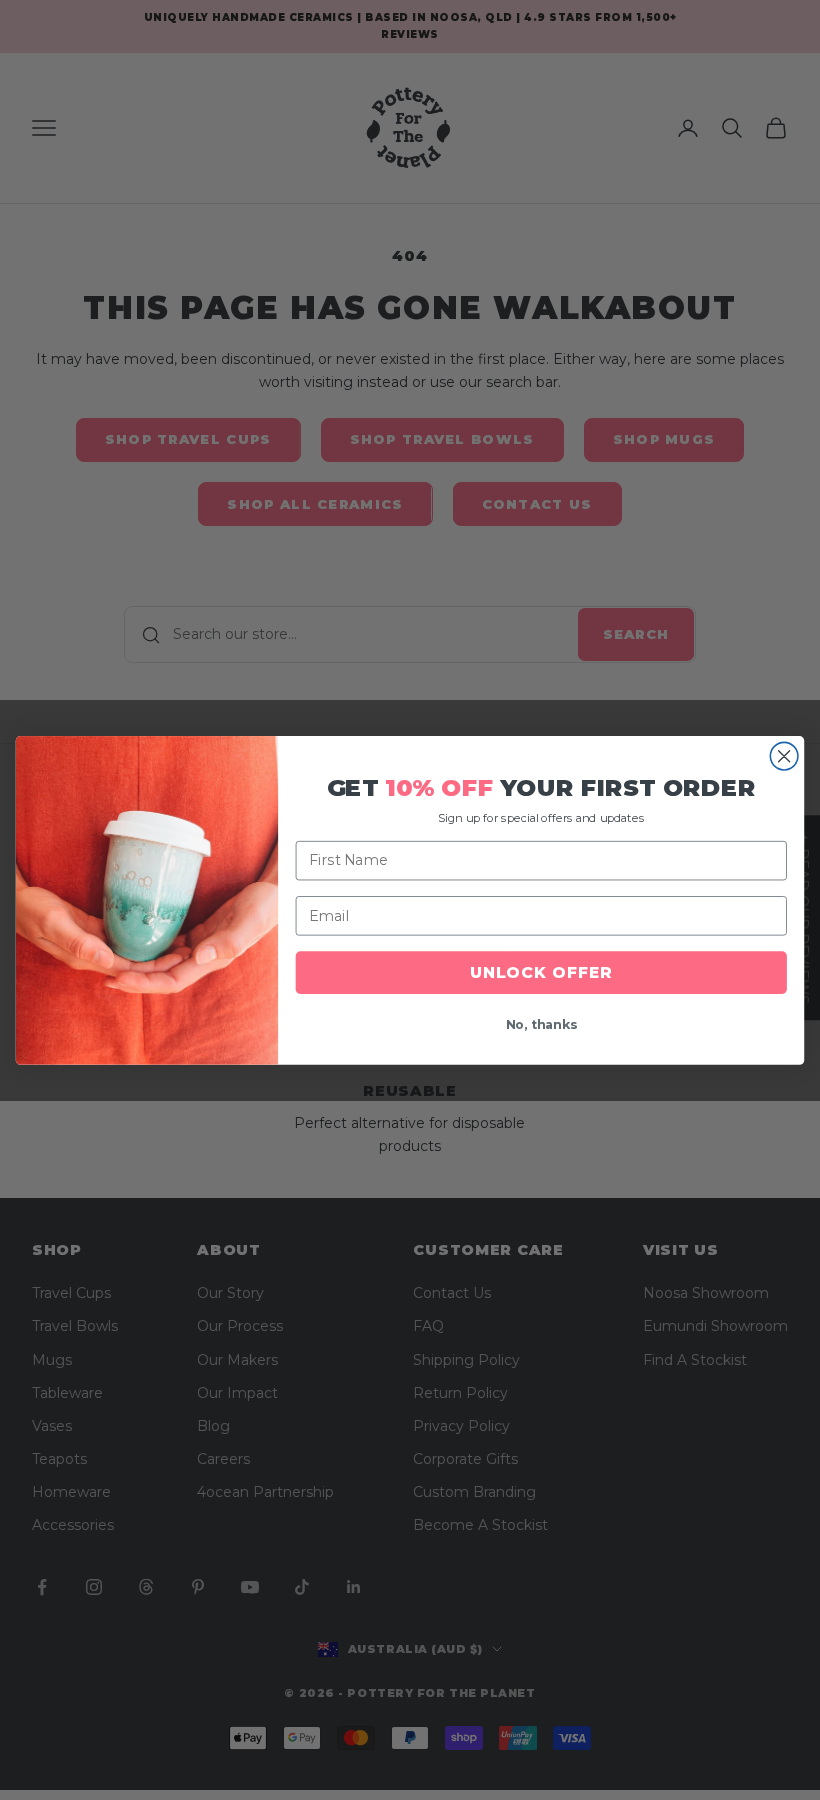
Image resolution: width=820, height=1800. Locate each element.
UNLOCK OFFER (541, 972)
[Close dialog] (784, 756)
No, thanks (541, 1024)
